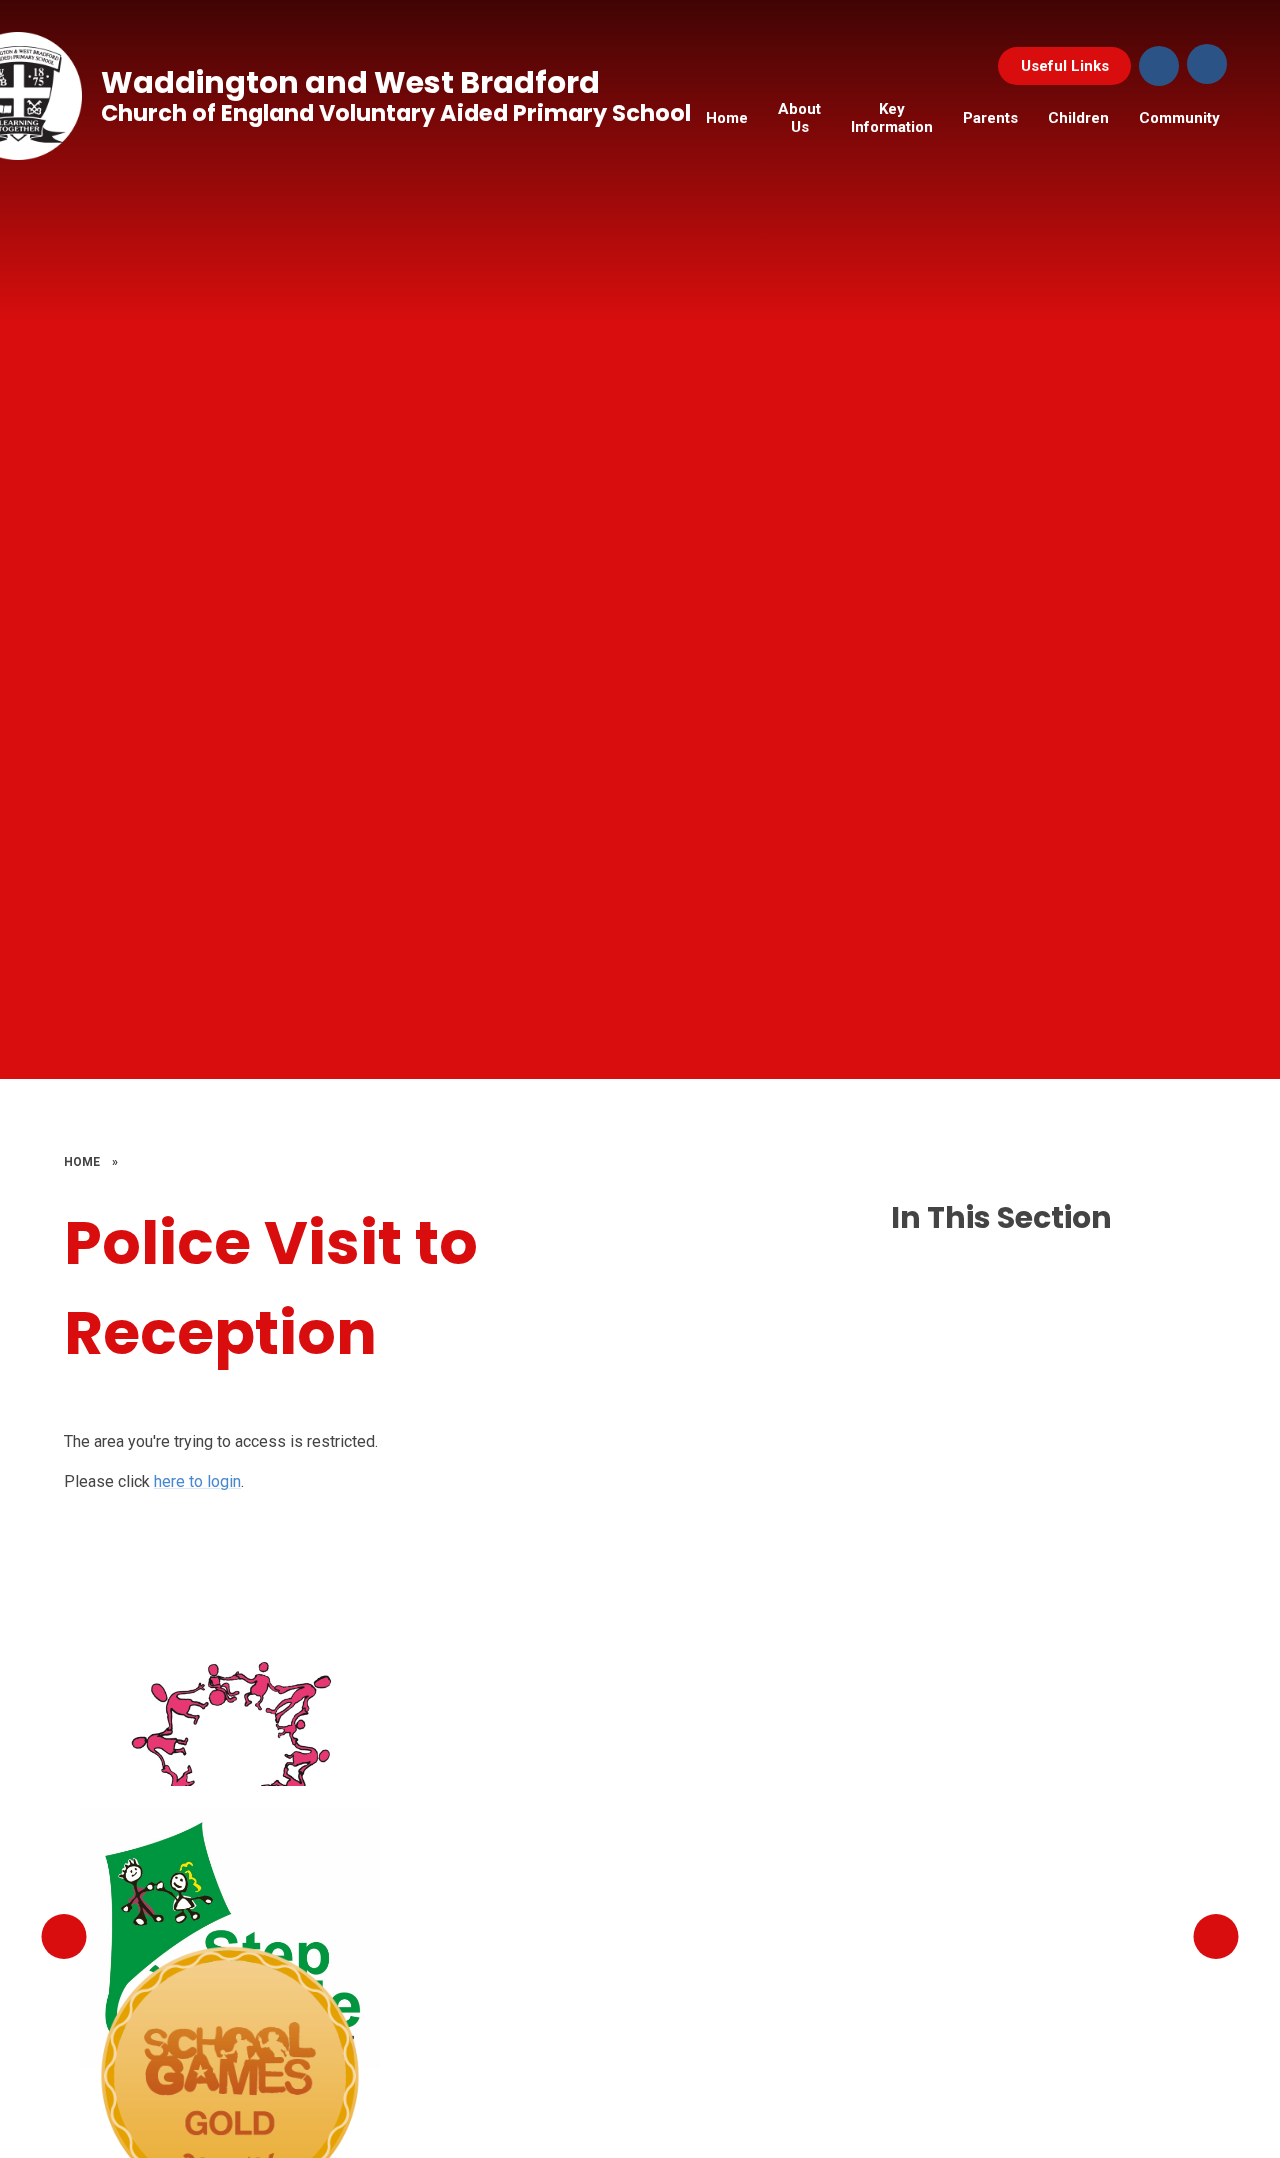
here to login (197, 1481)
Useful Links (1065, 66)
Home (82, 1162)
